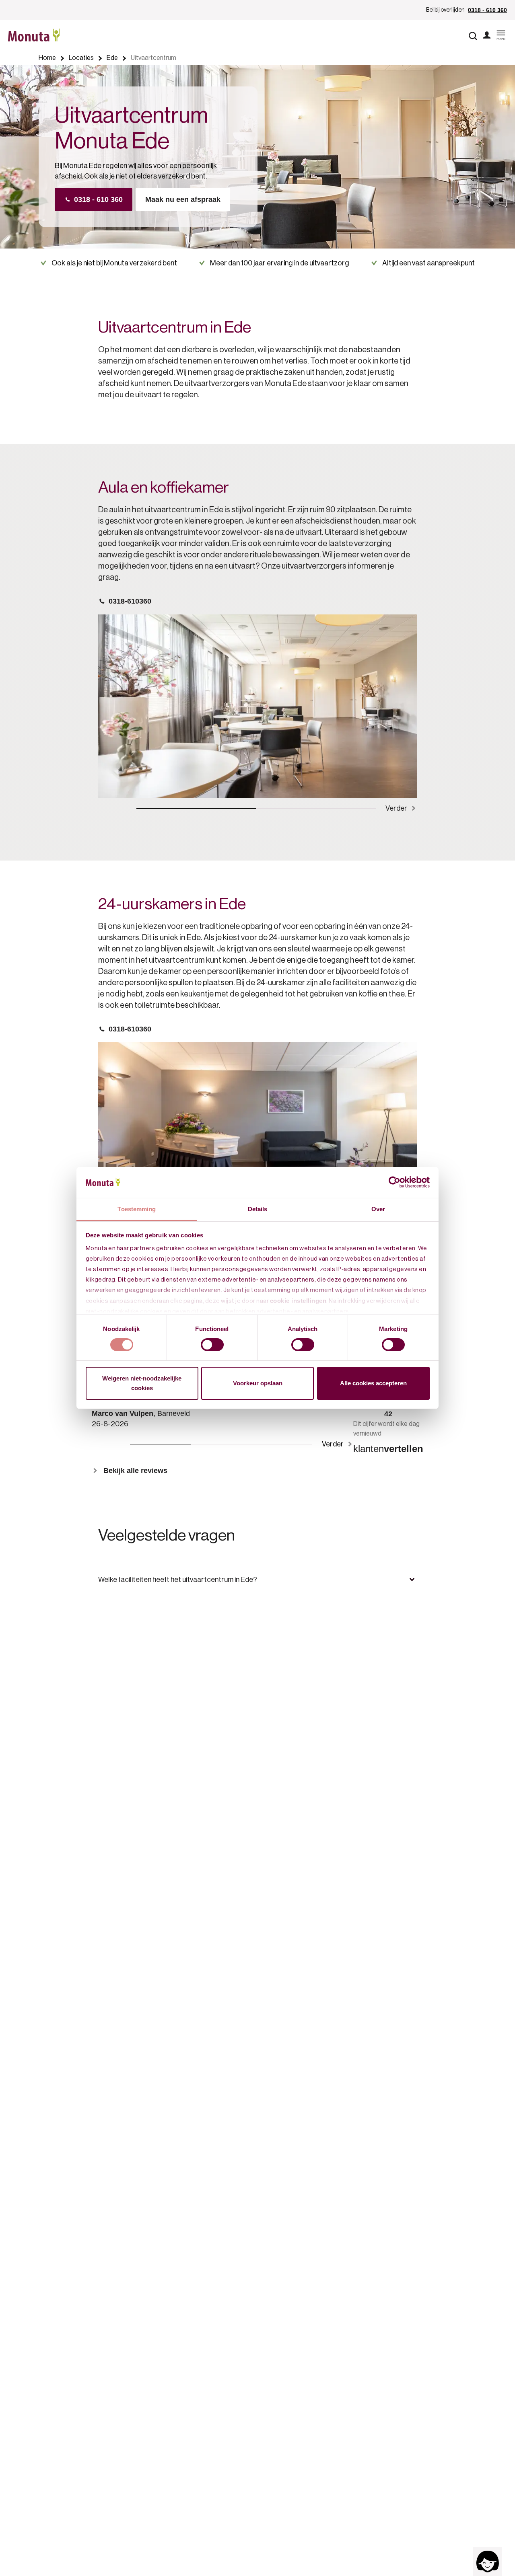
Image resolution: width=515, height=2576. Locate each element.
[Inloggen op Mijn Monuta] (487, 36)
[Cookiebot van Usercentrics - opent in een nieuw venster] (394, 1182)
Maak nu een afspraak (183, 199)
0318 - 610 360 (487, 10)
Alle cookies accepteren (373, 1383)
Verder (396, 808)
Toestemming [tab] (137, 1209)
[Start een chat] (488, 2562)
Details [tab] (258, 1209)
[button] (257, 1580)
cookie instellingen (298, 1301)
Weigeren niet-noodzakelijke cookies (142, 1383)
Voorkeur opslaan (258, 1383)
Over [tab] (378, 1209)
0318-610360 (130, 601)
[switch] (212, 1345)
